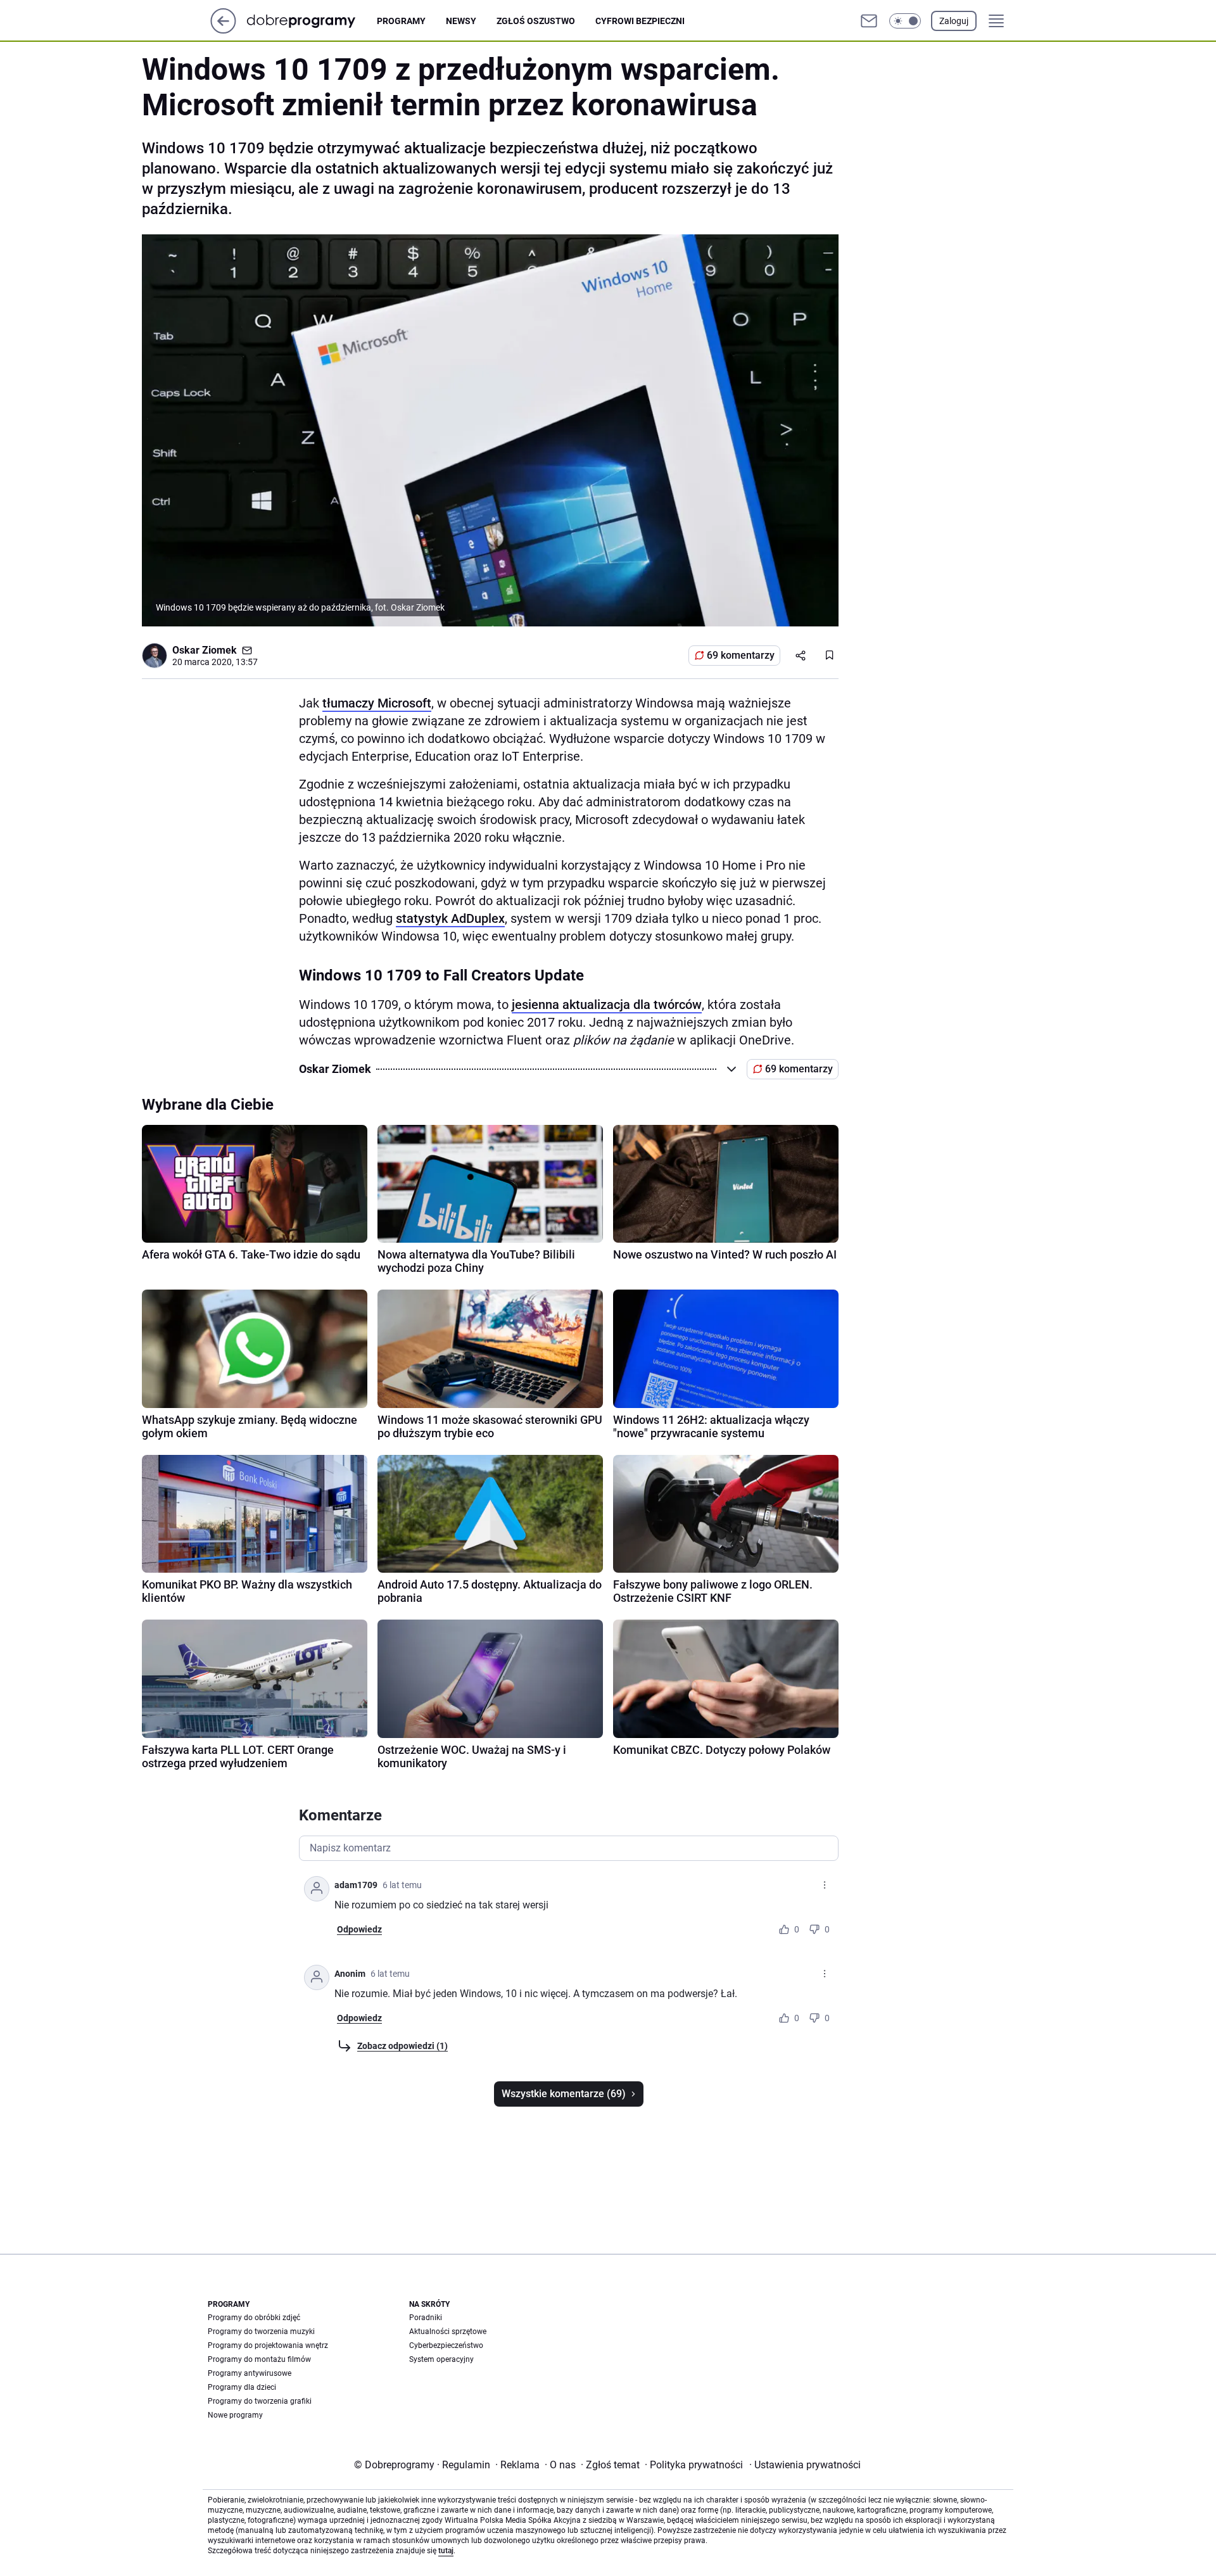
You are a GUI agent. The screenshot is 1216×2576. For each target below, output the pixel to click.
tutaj (446, 2551)
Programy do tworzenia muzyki (261, 2332)
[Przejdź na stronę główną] (223, 30)
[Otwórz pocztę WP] (869, 21)
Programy (401, 21)
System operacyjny (441, 2359)
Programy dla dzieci (242, 2387)
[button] (905, 21)
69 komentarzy (741, 655)
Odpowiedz (359, 1929)
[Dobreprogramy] (311, 21)
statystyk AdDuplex (450, 918)
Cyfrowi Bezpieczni (640, 21)
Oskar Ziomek (205, 650)
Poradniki (426, 2318)
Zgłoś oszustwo (536, 21)
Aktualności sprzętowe (448, 2332)
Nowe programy (235, 2415)
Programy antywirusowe (250, 2373)
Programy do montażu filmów (259, 2359)
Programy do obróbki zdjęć (254, 2318)
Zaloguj (954, 21)
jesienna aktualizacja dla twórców (607, 1005)
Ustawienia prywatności (805, 2465)
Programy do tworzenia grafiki (260, 2401)
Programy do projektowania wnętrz (268, 2345)
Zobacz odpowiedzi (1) (402, 2046)
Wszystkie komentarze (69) (564, 2094)
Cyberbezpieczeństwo (446, 2345)
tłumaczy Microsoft (377, 703)
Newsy (461, 21)
